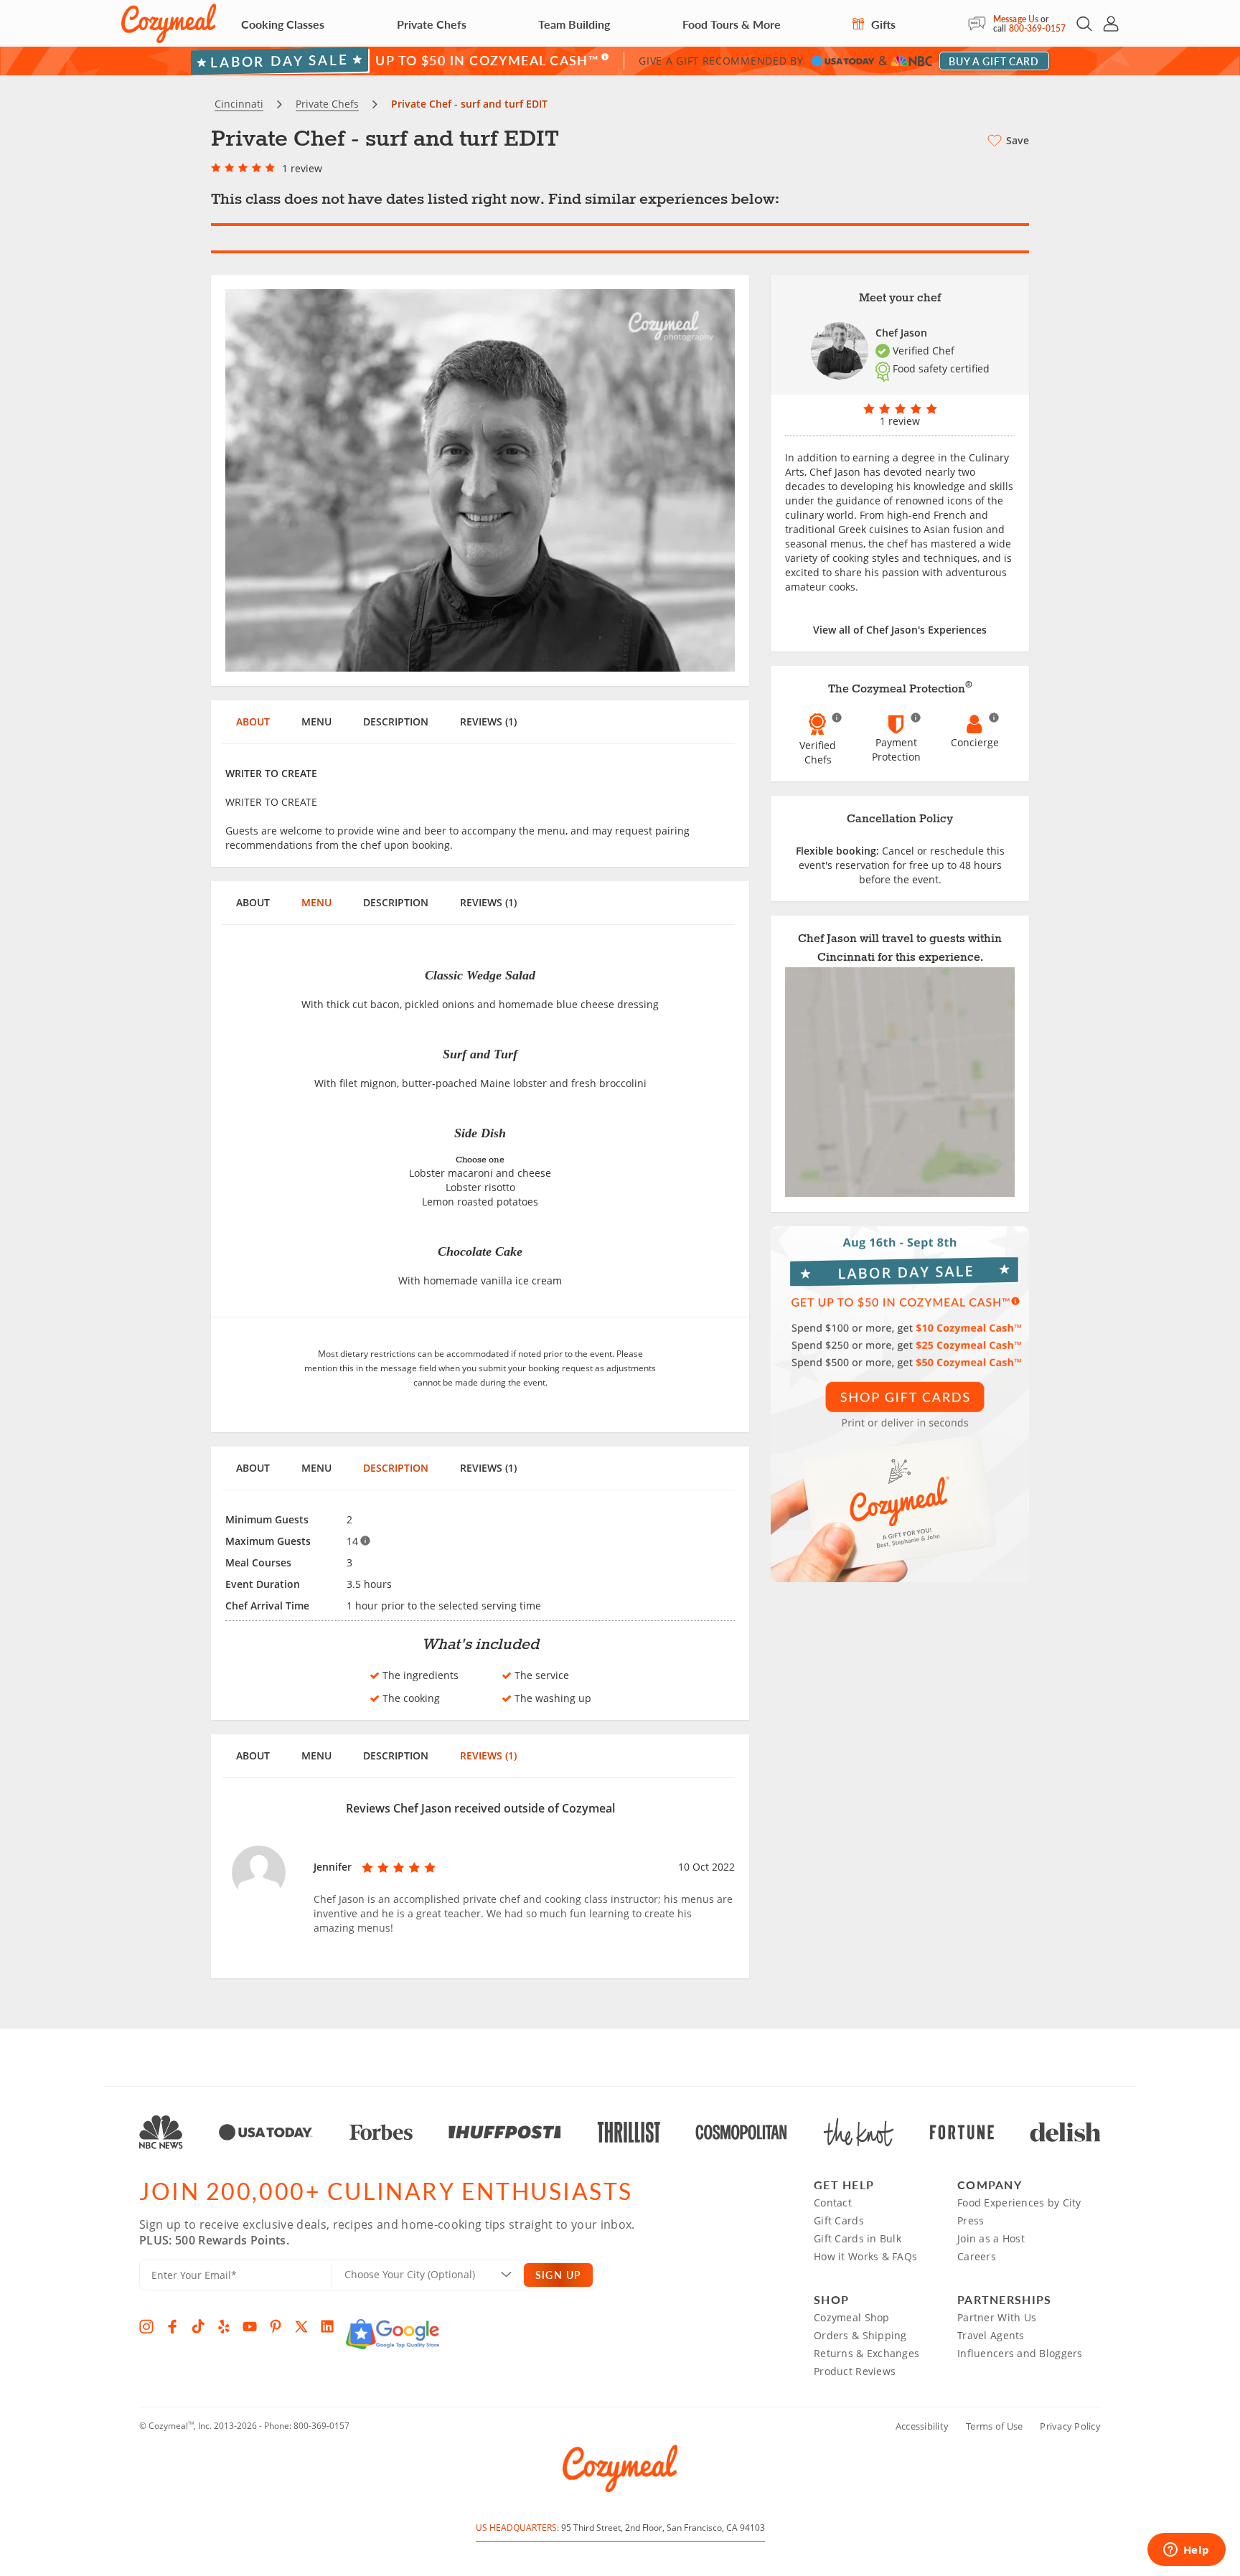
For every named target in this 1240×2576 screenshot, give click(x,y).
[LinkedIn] (327, 2326)
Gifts (882, 24)
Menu (316, 721)
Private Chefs (432, 24)
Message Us (1016, 19)
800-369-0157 (1037, 28)
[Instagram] (146, 2326)
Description (396, 721)
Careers (977, 2256)
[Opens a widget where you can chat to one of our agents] (1186, 2551)
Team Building (574, 24)
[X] (301, 2326)
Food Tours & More (732, 24)
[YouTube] (250, 2326)
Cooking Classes (283, 24)
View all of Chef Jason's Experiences (900, 630)
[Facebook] (172, 2326)
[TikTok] (198, 2326)
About (253, 721)
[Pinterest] (276, 2326)
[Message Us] (981, 24)
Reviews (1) (488, 721)
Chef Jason (901, 333)
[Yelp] (224, 2326)
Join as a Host (991, 2238)
